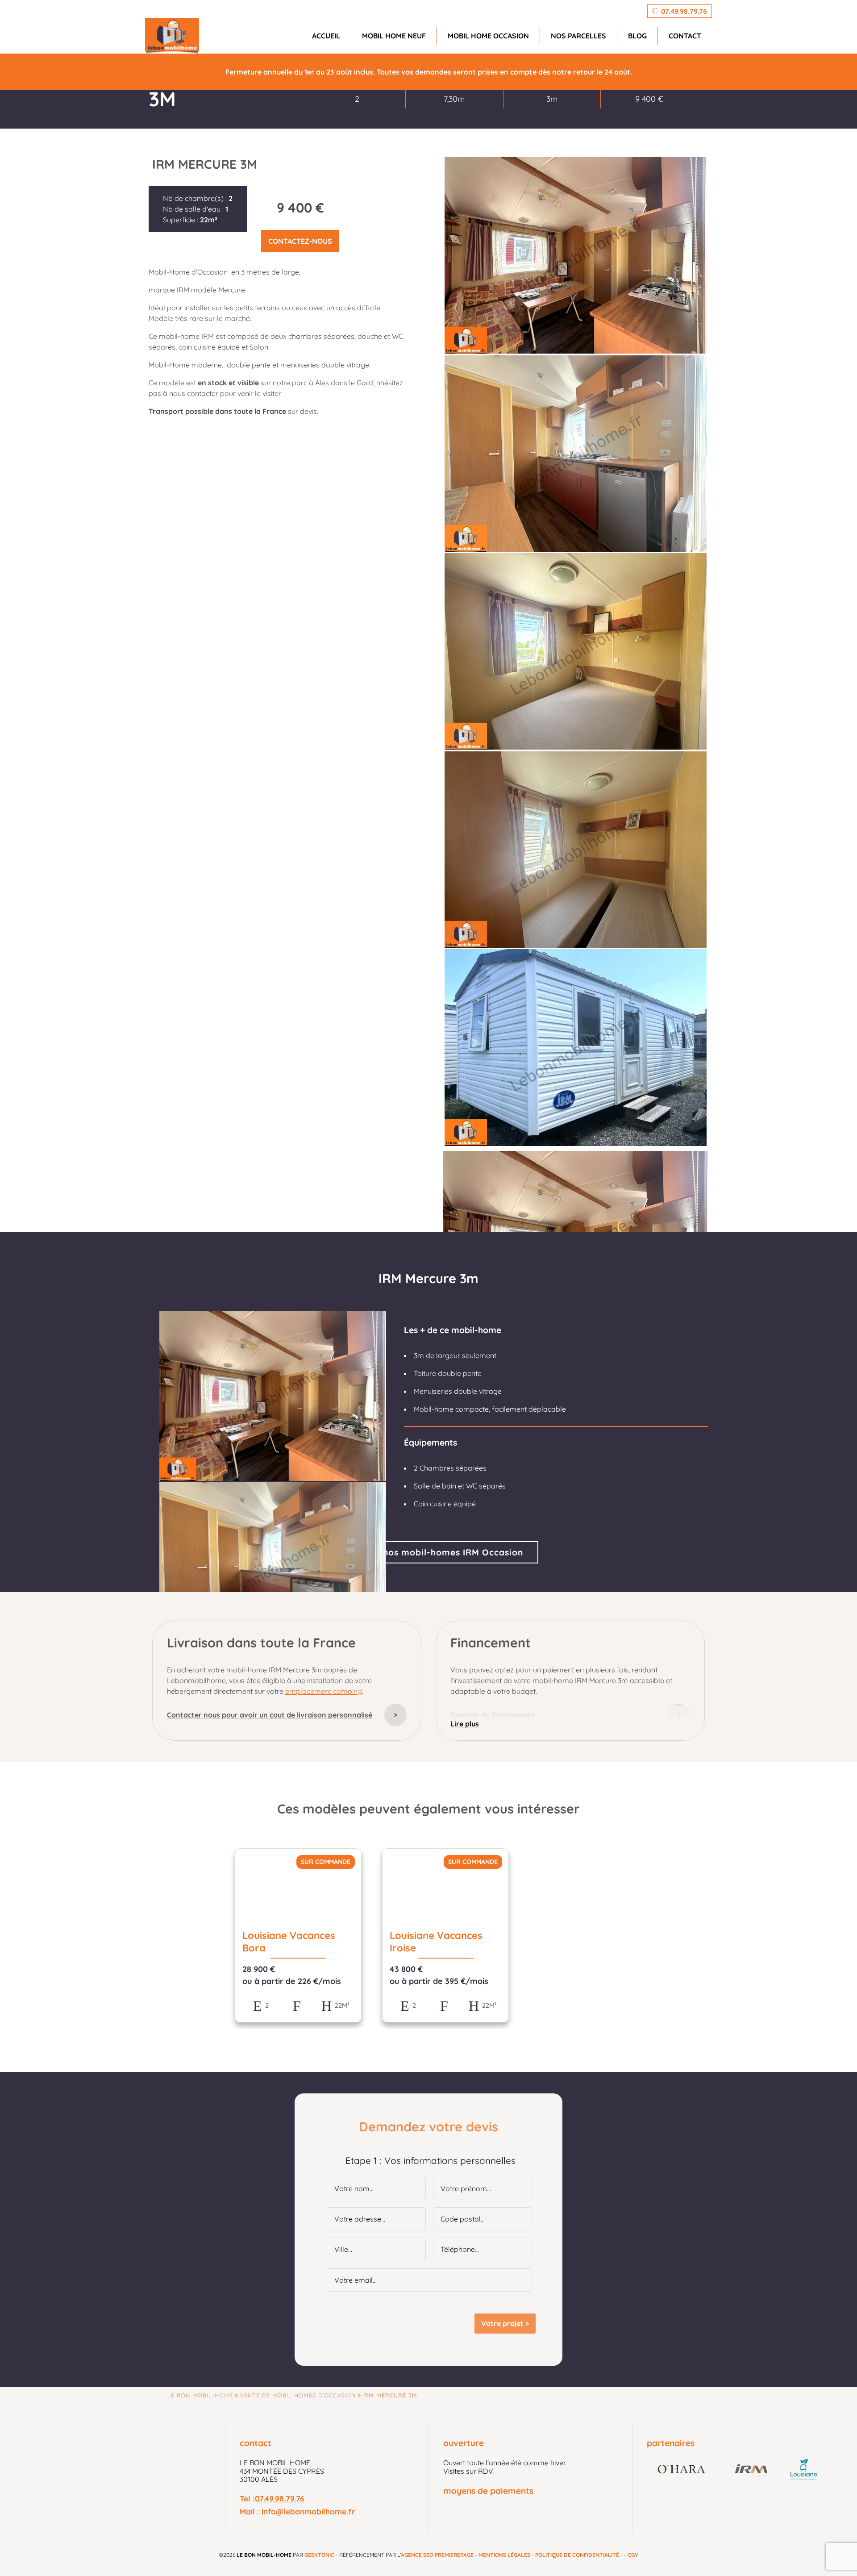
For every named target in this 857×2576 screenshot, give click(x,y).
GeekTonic (319, 2555)
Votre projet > (505, 2323)
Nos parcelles (578, 36)
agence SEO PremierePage (437, 2555)
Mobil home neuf (394, 36)
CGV (633, 2555)
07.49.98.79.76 (280, 2498)
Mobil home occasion (488, 36)
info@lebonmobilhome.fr (308, 2511)
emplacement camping (324, 1691)
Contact (685, 36)
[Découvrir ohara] (682, 2470)
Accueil (326, 36)
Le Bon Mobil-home (200, 2395)
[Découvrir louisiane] (804, 2470)
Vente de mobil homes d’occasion (298, 2395)
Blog (637, 36)
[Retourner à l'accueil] (172, 36)
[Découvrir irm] (752, 2470)
